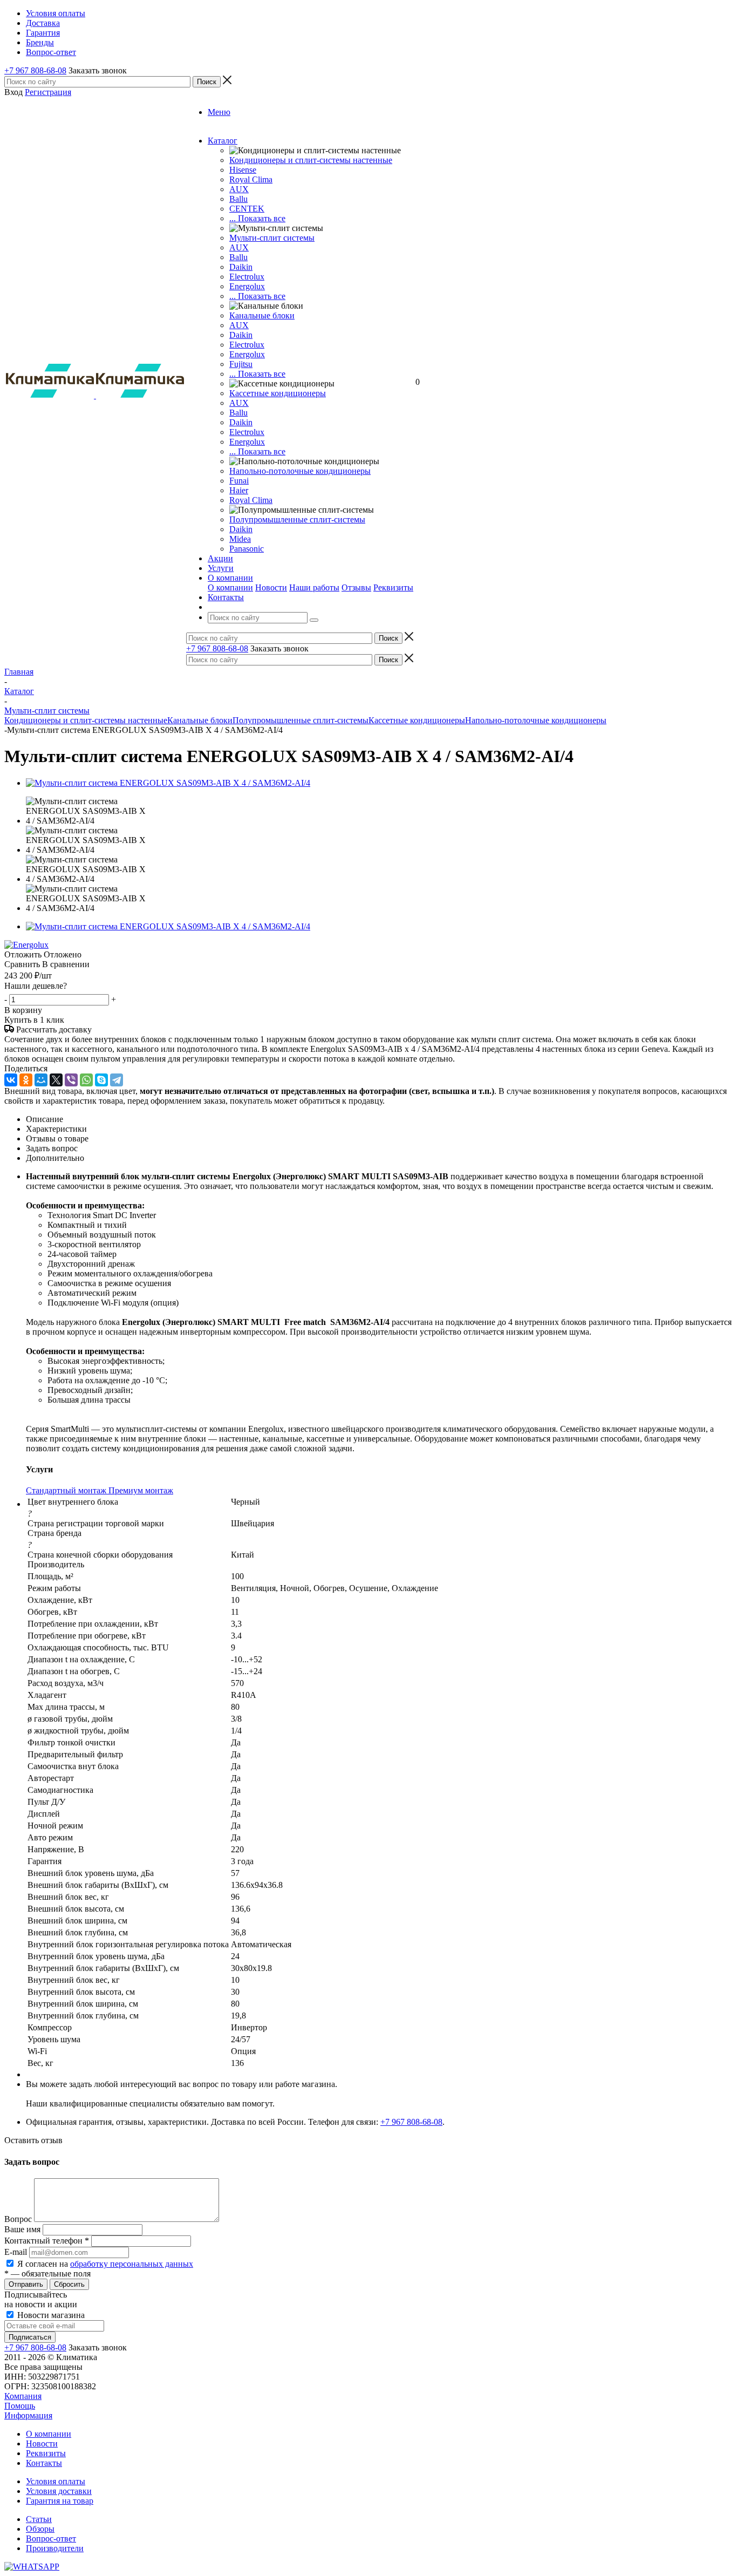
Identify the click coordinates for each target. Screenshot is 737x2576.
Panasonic (247, 549)
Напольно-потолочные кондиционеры (300, 471)
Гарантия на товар (60, 2501)
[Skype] (101, 1080)
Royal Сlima (251, 179)
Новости (271, 587)
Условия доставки (59, 2491)
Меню (219, 112)
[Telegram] (117, 1080)
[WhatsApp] (86, 1080)
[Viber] (71, 1080)
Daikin (241, 267)
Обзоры (40, 2529)
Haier (239, 490)
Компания (23, 2396)
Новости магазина (50, 2315)
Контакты (44, 2463)
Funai (239, 481)
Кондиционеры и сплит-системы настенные (311, 160)
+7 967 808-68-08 (35, 70)
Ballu (238, 199)
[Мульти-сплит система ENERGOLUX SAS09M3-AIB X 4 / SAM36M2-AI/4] (168, 783)
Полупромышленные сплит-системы (297, 519)
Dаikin (241, 335)
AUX (239, 189)
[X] (56, 1080)
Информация (28, 2415)
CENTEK (247, 209)
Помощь (20, 2406)
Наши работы (314, 587)
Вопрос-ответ (51, 2538)
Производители (55, 2548)
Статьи (39, 2519)
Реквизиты (393, 587)
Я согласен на (105, 2264)
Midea (240, 539)
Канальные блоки (262, 315)
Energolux (247, 286)
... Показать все (257, 218)
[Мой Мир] (41, 1080)
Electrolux (247, 277)
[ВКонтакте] (11, 1080)
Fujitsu (241, 364)
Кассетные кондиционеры (278, 393)
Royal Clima (251, 500)
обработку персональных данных (132, 2264)
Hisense (243, 170)
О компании (230, 587)
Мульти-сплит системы (272, 238)
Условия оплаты (56, 2481)
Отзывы (356, 587)
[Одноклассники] (26, 1080)
